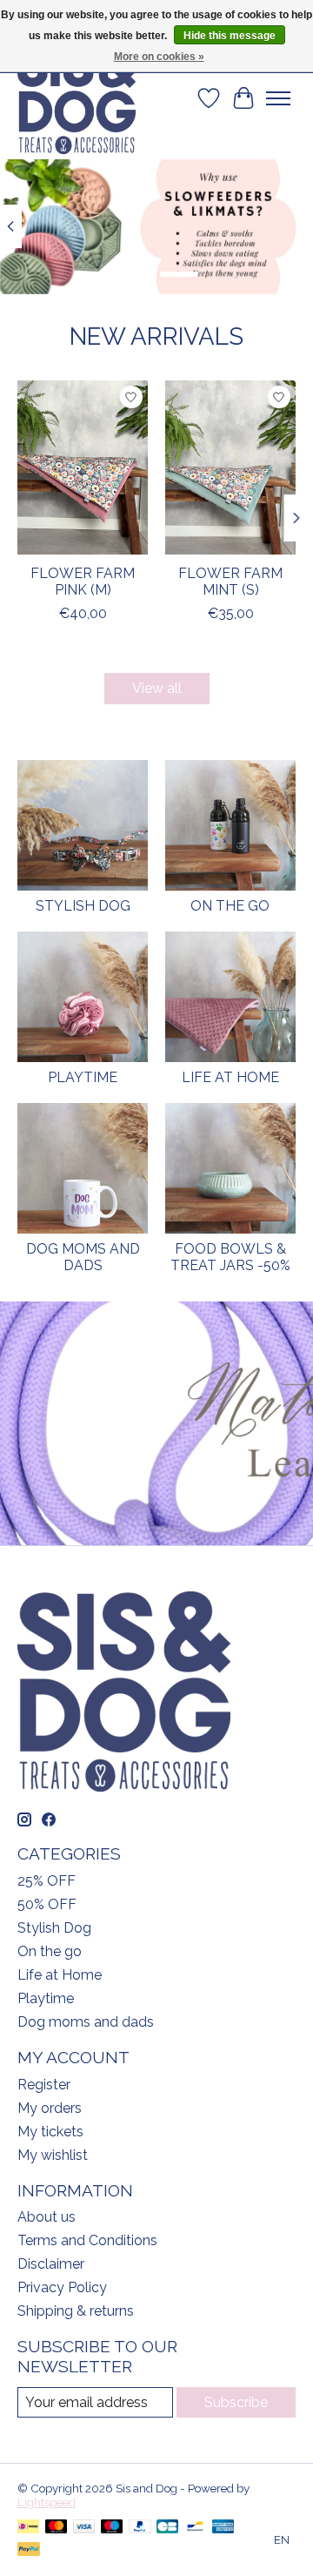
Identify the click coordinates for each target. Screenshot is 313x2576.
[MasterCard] (57, 2528)
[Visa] (84, 2528)
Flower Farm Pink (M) (83, 582)
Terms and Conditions (87, 2240)
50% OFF (47, 1904)
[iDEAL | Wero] (28, 2528)
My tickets (50, 2132)
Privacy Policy (62, 2287)
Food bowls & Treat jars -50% (230, 1257)
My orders (50, 2108)
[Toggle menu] (278, 98)
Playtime (83, 1077)
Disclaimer (51, 2264)
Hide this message (230, 36)
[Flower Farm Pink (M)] (83, 467)
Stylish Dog (83, 906)
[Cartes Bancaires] (167, 2528)
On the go (230, 906)
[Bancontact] (195, 2528)
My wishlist (53, 2155)
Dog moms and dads (83, 1257)
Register (44, 2085)
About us (47, 2217)
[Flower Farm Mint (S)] (230, 467)
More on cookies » (159, 57)
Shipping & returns (76, 2311)
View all (157, 688)
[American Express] (223, 2528)
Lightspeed (47, 2502)
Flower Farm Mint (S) (230, 582)
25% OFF (47, 1881)
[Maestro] (112, 2528)
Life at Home (230, 1077)
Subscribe (236, 2402)
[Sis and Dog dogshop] (77, 98)
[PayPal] (140, 2528)
